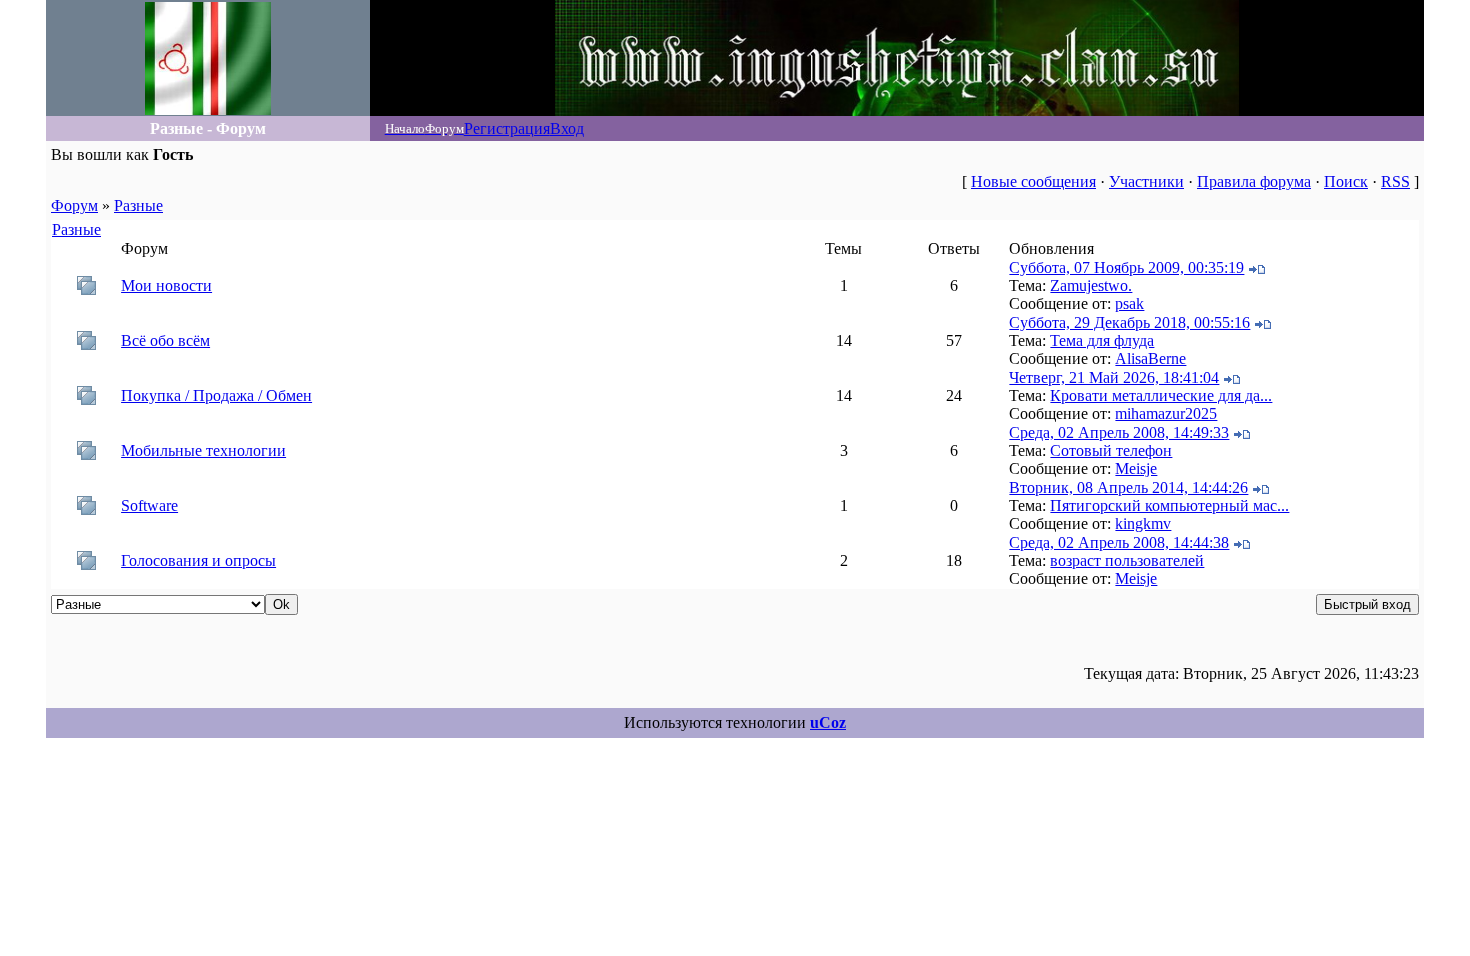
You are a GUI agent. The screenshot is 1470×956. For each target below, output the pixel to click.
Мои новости (166, 285)
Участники (1146, 181)
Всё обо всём (165, 340)
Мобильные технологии (203, 450)
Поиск (1346, 181)
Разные (138, 205)
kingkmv (1143, 523)
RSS (1395, 181)
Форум (74, 205)
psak (1129, 303)
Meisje (1136, 468)
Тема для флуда (1102, 340)
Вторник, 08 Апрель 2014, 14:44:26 (1128, 487)
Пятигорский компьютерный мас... (1169, 505)
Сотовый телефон (1111, 450)
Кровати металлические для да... (1161, 395)
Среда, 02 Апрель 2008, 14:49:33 (1119, 432)
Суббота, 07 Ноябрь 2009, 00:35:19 (1126, 267)
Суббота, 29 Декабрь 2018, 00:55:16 (1129, 322)
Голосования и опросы (198, 560)
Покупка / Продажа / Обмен (216, 395)
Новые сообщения (1033, 181)
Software (149, 505)
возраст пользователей (1127, 560)
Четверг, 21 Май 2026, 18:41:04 (1114, 377)
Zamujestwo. (1091, 285)
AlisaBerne (1150, 358)
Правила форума (1254, 181)
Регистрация (507, 128)
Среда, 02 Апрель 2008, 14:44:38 (1119, 542)
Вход (567, 128)
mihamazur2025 (1166, 413)
